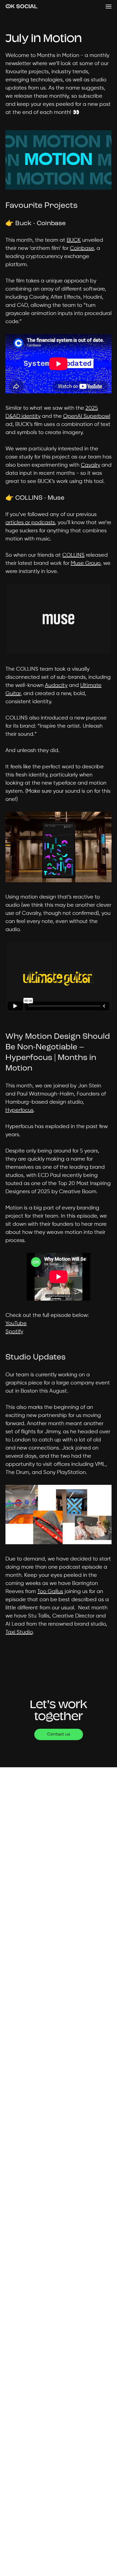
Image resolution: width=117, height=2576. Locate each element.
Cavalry (90, 465)
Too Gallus (50, 1592)
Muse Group (86, 563)
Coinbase (82, 248)
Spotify (14, 1332)
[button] (109, 7)
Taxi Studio (19, 1632)
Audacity (56, 685)
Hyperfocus (19, 1110)
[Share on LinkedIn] (58, 1668)
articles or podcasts (30, 523)
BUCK (74, 240)
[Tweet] (41, 1668)
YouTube (16, 1324)
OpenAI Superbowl (87, 416)
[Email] (76, 1669)
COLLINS (73, 555)
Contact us (59, 1734)
